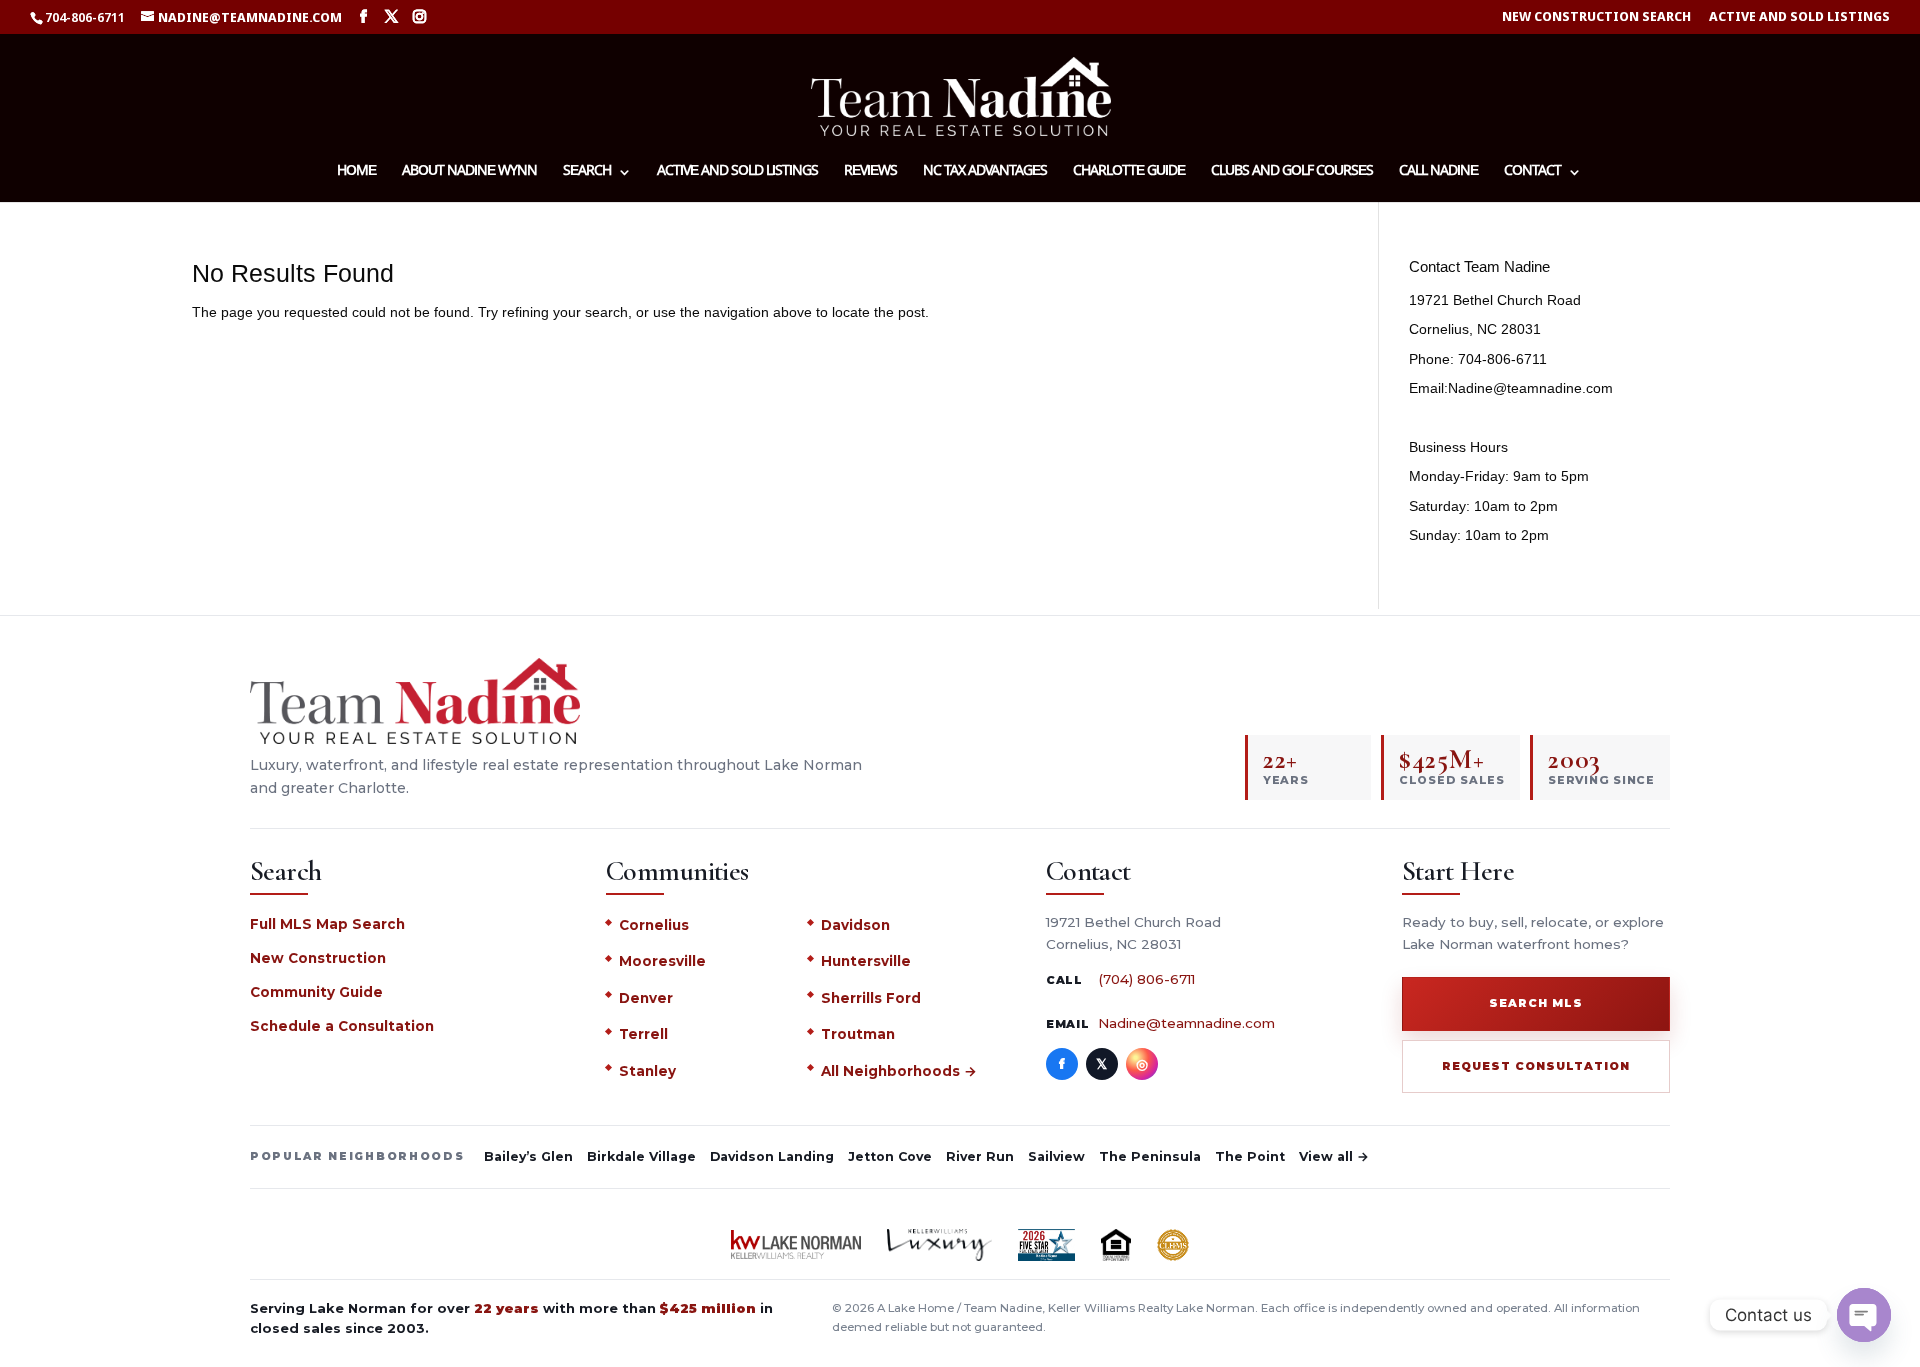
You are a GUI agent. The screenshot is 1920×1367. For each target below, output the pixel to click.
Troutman (858, 1034)
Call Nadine (1438, 173)
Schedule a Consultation (342, 1026)
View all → (1334, 1156)
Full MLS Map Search (327, 924)
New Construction (318, 958)
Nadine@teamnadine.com (1186, 1023)
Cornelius (654, 925)
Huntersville (866, 961)
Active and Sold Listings (1799, 17)
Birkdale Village (641, 1156)
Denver (646, 998)
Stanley (647, 1071)
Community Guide (316, 992)
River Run (980, 1156)
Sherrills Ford (871, 998)
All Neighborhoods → (899, 1071)
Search (587, 173)
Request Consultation (1536, 1066)
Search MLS (1536, 1003)
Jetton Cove (890, 1156)
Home (356, 173)
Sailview (1056, 1156)
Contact (1532, 173)
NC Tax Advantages (985, 173)
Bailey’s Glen (528, 1156)
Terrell (643, 1034)
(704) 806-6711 (1146, 979)
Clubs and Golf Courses (1292, 173)
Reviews (870, 173)
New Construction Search (1596, 17)
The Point (1250, 1156)
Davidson (855, 925)
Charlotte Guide (1129, 173)
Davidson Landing (772, 1156)
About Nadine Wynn (469, 173)
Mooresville (662, 961)
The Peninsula (1150, 1156)
